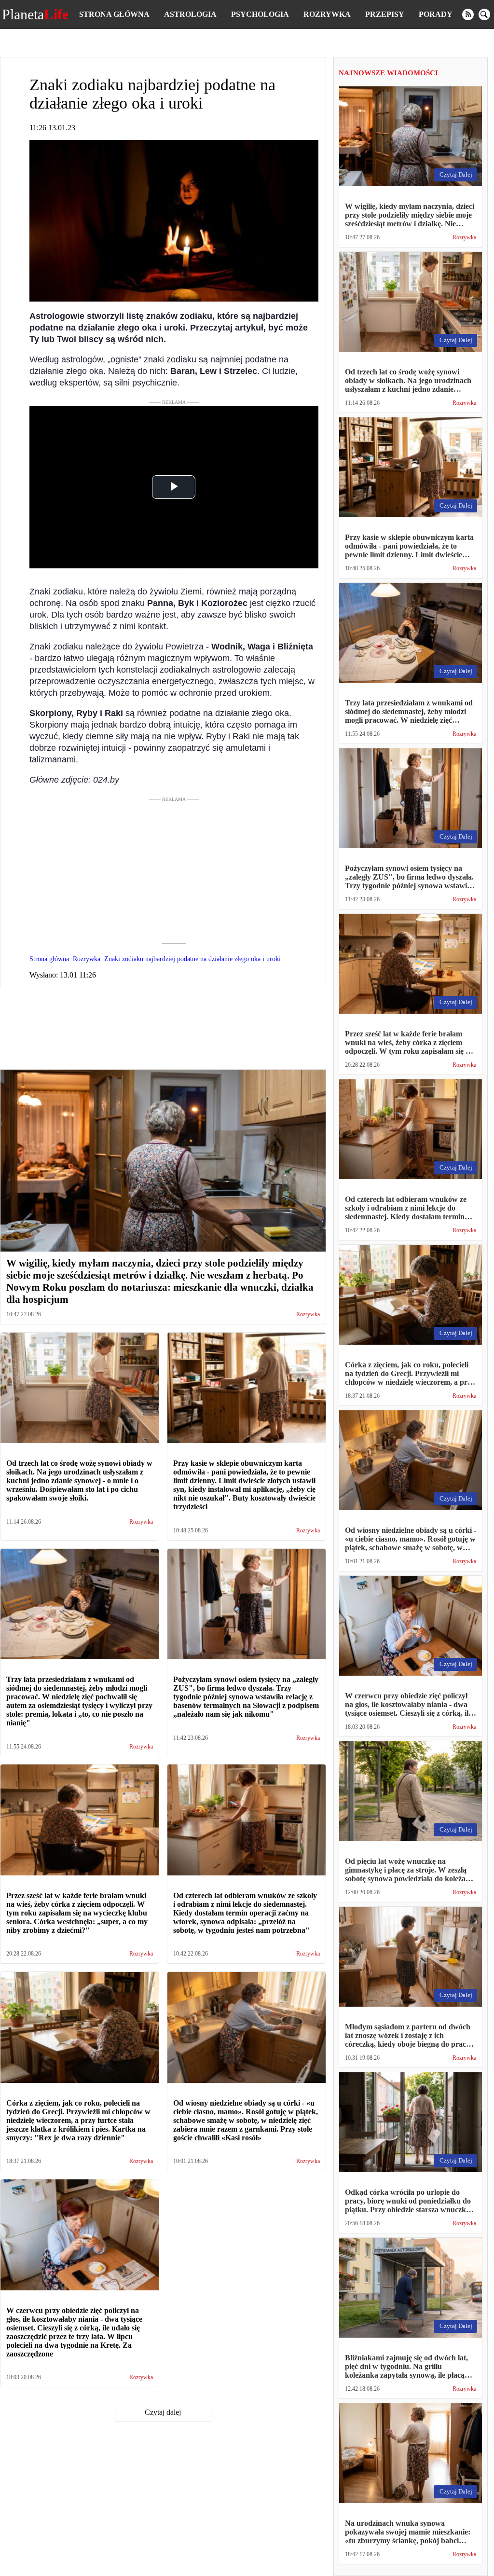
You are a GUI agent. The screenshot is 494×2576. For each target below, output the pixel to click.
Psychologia (260, 14)
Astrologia (190, 14)
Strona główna (114, 14)
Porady (436, 14)
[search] (484, 14)
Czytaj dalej (163, 2412)
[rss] (468, 14)
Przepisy (385, 14)
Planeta (35, 14)
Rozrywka (327, 14)
